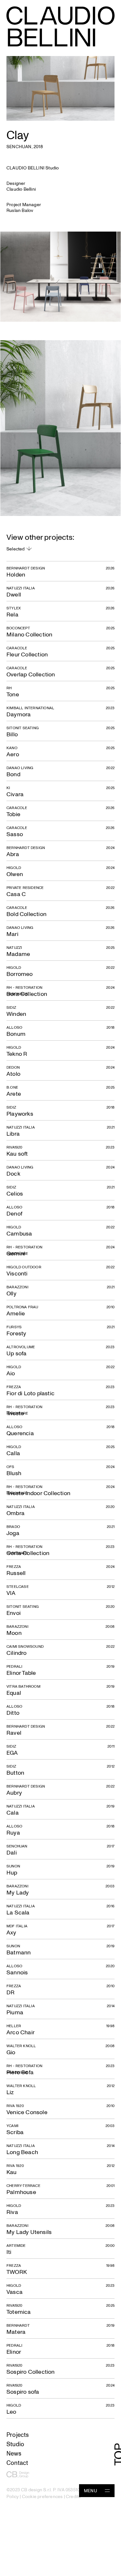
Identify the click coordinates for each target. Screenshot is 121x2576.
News (14, 2453)
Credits (73, 2496)
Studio (15, 2444)
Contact (17, 2462)
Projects (18, 2434)
